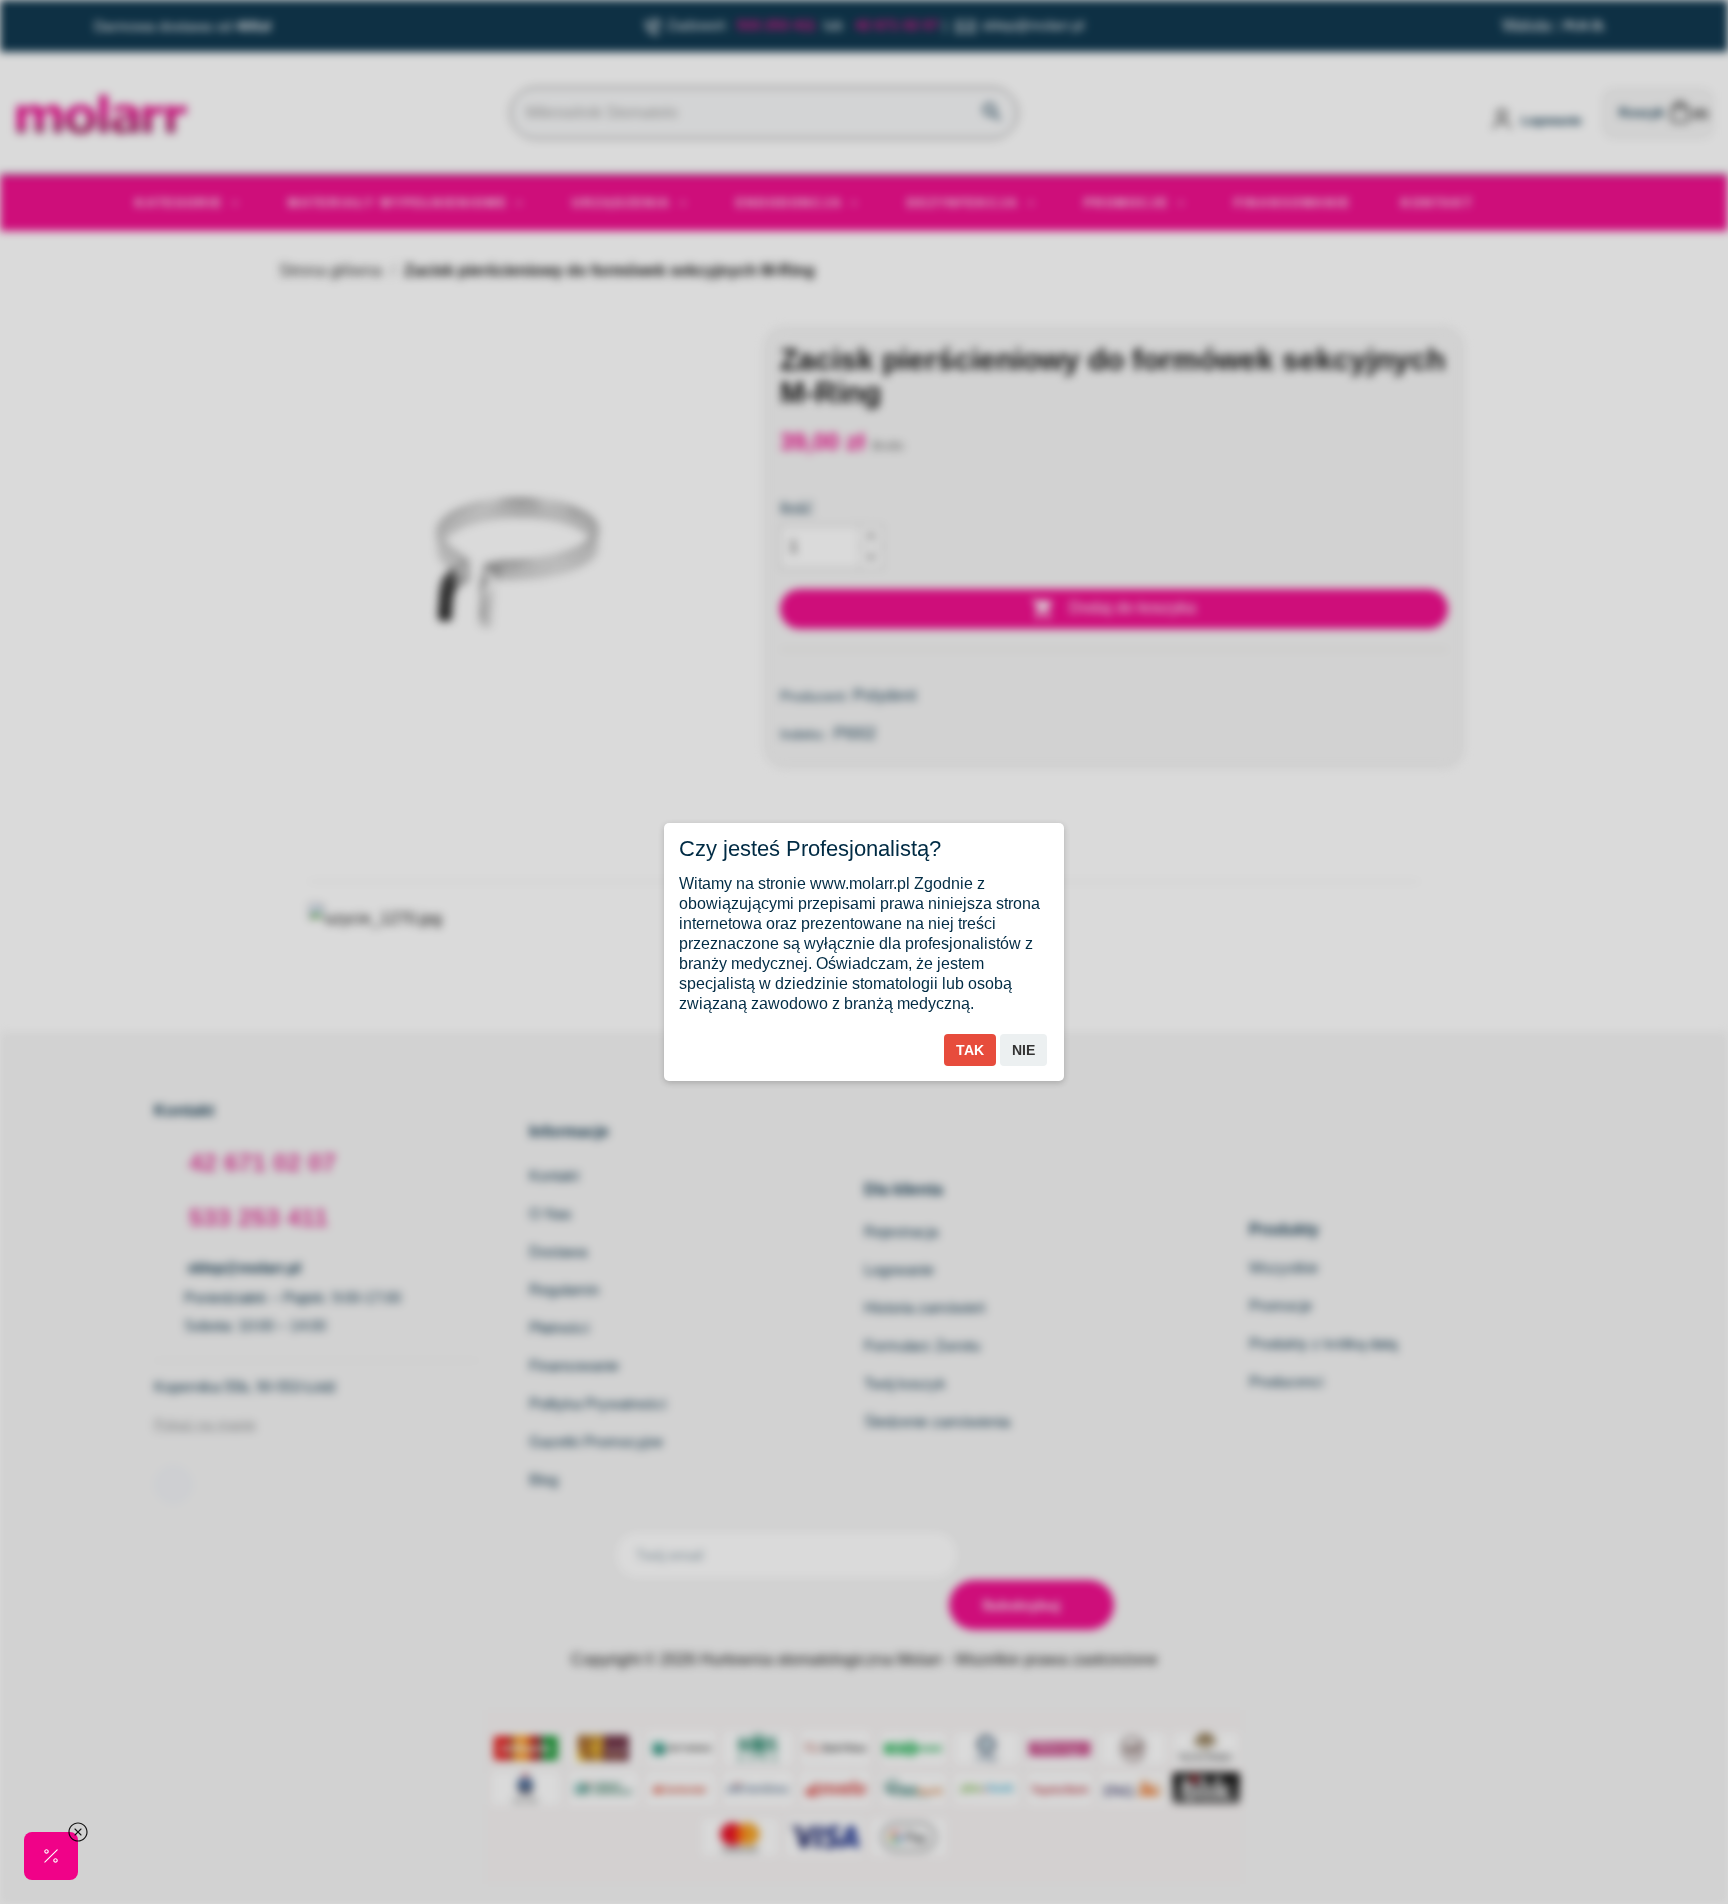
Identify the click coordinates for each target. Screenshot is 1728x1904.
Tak (970, 1050)
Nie (1023, 1050)
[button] (51, 1856)
